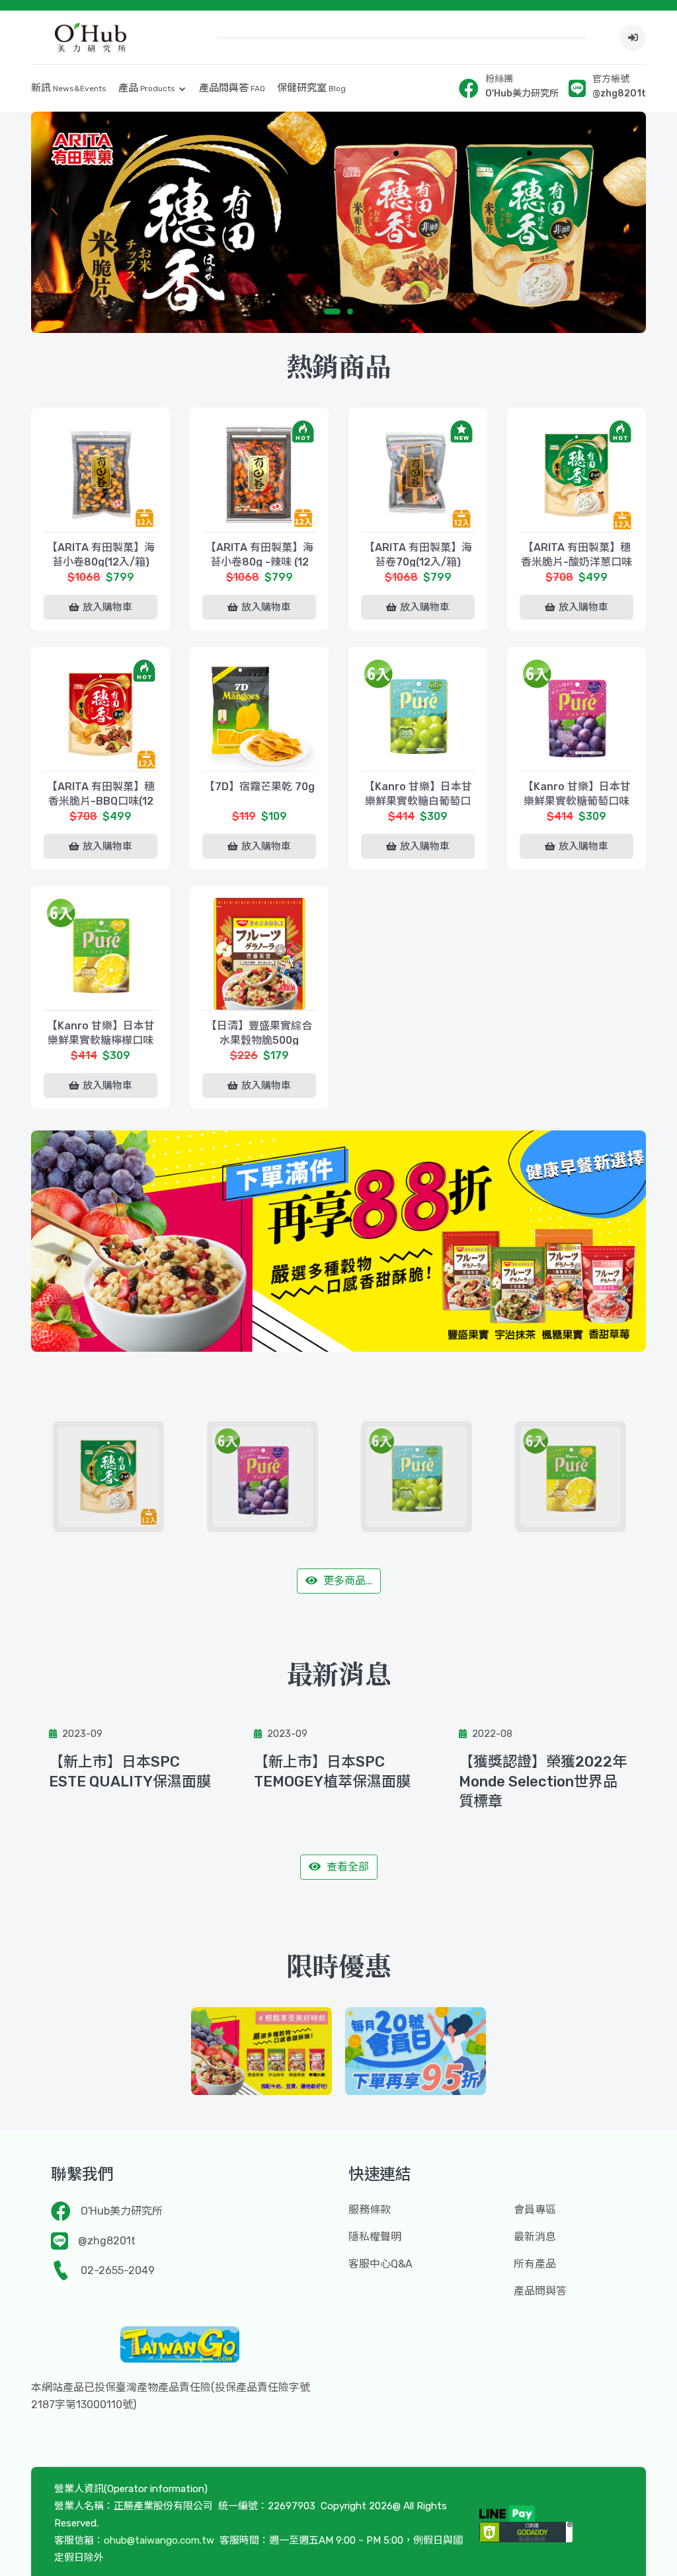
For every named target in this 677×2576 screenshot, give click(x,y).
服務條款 (370, 2210)
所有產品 (535, 2264)
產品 (147, 88)
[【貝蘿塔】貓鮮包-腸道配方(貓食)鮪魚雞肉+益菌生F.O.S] (276, 1477)
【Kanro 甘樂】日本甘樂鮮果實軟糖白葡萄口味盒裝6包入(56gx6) (418, 801)
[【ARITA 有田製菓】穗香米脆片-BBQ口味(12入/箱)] (100, 714)
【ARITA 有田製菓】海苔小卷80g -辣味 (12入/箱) (259, 562)
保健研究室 (311, 88)
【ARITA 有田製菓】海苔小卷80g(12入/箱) (101, 555)
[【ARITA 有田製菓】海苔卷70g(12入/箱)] (418, 475)
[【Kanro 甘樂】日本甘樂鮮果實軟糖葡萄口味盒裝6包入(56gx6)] (577, 714)
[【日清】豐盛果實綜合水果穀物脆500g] (259, 953)
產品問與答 (232, 88)
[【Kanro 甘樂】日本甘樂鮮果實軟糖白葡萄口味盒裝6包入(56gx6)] (418, 714)
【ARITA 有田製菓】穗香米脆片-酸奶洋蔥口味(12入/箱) (577, 562)
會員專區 (535, 2210)
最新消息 (535, 2237)
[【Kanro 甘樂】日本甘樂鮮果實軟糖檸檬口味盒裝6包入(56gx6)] (100, 953)
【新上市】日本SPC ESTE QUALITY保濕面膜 (130, 1772)
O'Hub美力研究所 (122, 2211)
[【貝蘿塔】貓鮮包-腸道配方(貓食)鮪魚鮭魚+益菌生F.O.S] (122, 1477)
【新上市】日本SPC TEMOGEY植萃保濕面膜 (332, 1772)
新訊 (69, 88)
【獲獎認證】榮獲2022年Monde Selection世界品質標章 (543, 1782)
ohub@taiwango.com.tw (159, 2540)
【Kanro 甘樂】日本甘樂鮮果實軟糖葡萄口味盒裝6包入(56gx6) (577, 801)
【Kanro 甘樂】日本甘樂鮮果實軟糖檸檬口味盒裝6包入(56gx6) (101, 1040)
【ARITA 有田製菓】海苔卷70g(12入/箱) (418, 555)
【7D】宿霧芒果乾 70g (259, 787)
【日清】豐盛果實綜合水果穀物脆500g (259, 1033)
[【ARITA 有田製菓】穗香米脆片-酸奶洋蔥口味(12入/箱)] (577, 475)
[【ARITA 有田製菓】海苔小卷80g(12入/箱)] (100, 475)
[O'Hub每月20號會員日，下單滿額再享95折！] (416, 2051)
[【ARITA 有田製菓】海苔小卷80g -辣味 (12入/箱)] (259, 475)
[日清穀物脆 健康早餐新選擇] (261, 2051)
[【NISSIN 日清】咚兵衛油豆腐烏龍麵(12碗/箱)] (584, 1477)
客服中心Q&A (380, 2264)
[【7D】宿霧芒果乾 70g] (259, 714)
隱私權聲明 (375, 2237)
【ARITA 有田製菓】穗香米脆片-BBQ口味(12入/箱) (101, 801)
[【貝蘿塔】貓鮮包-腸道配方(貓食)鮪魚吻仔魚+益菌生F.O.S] (430, 1477)
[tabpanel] (338, 222)
